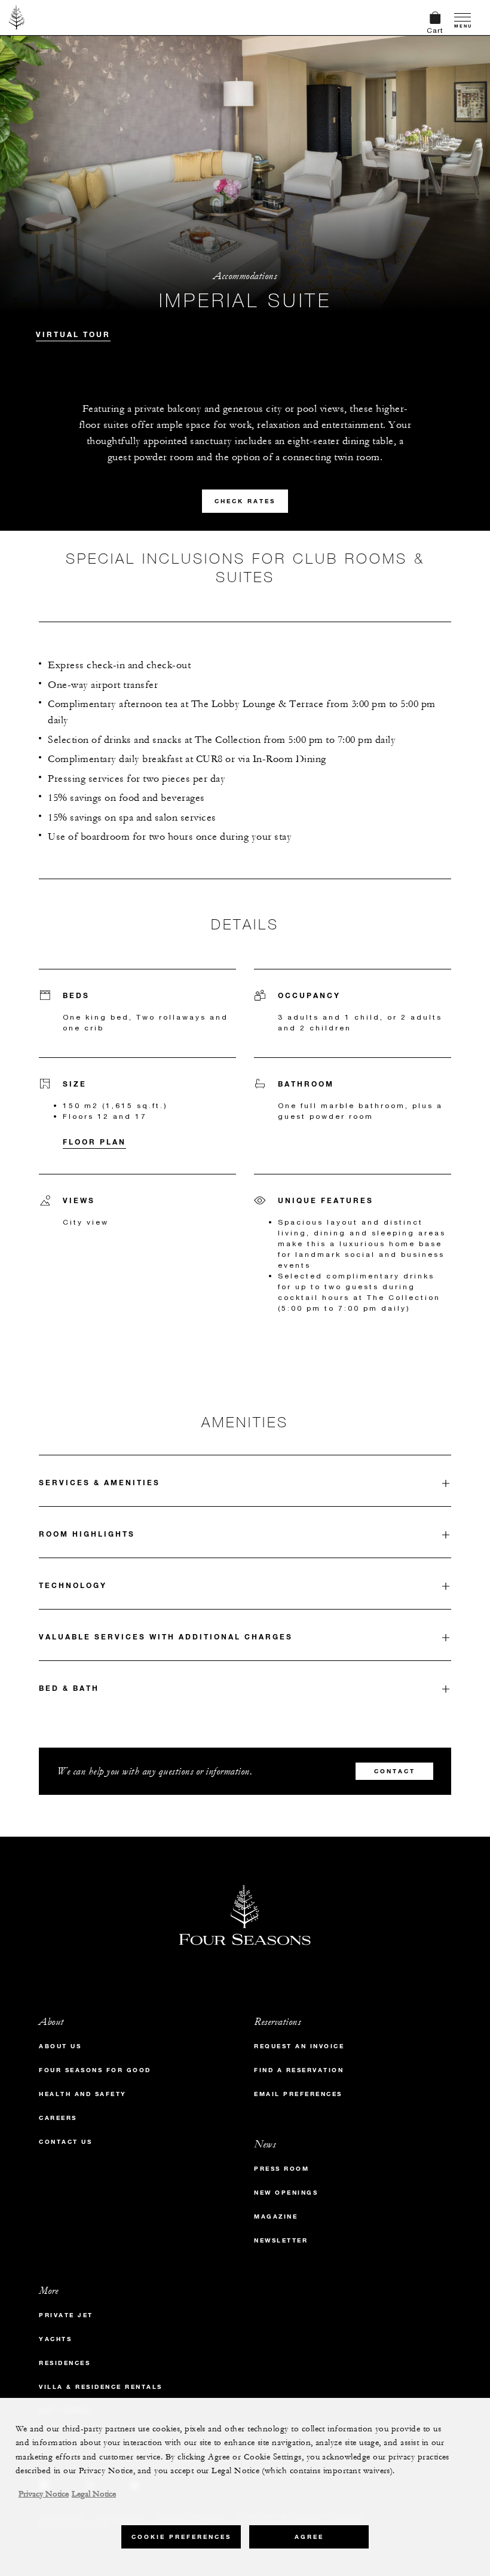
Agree (309, 2537)
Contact (395, 1771)
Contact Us (65, 2142)
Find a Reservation (299, 2070)
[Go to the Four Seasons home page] (17, 17)
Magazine (276, 2216)
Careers (58, 2118)
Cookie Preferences (181, 2537)
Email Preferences (298, 2094)
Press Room (281, 2169)
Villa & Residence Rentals (101, 2387)
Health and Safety (83, 2094)
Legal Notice (94, 2494)
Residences (65, 2363)
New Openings (286, 2193)
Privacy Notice (44, 2494)
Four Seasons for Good (95, 2070)
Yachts (55, 2339)
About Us (60, 2046)
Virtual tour (73, 334)
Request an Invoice (299, 2046)
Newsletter (281, 2240)
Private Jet (66, 2315)
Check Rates (245, 501)
